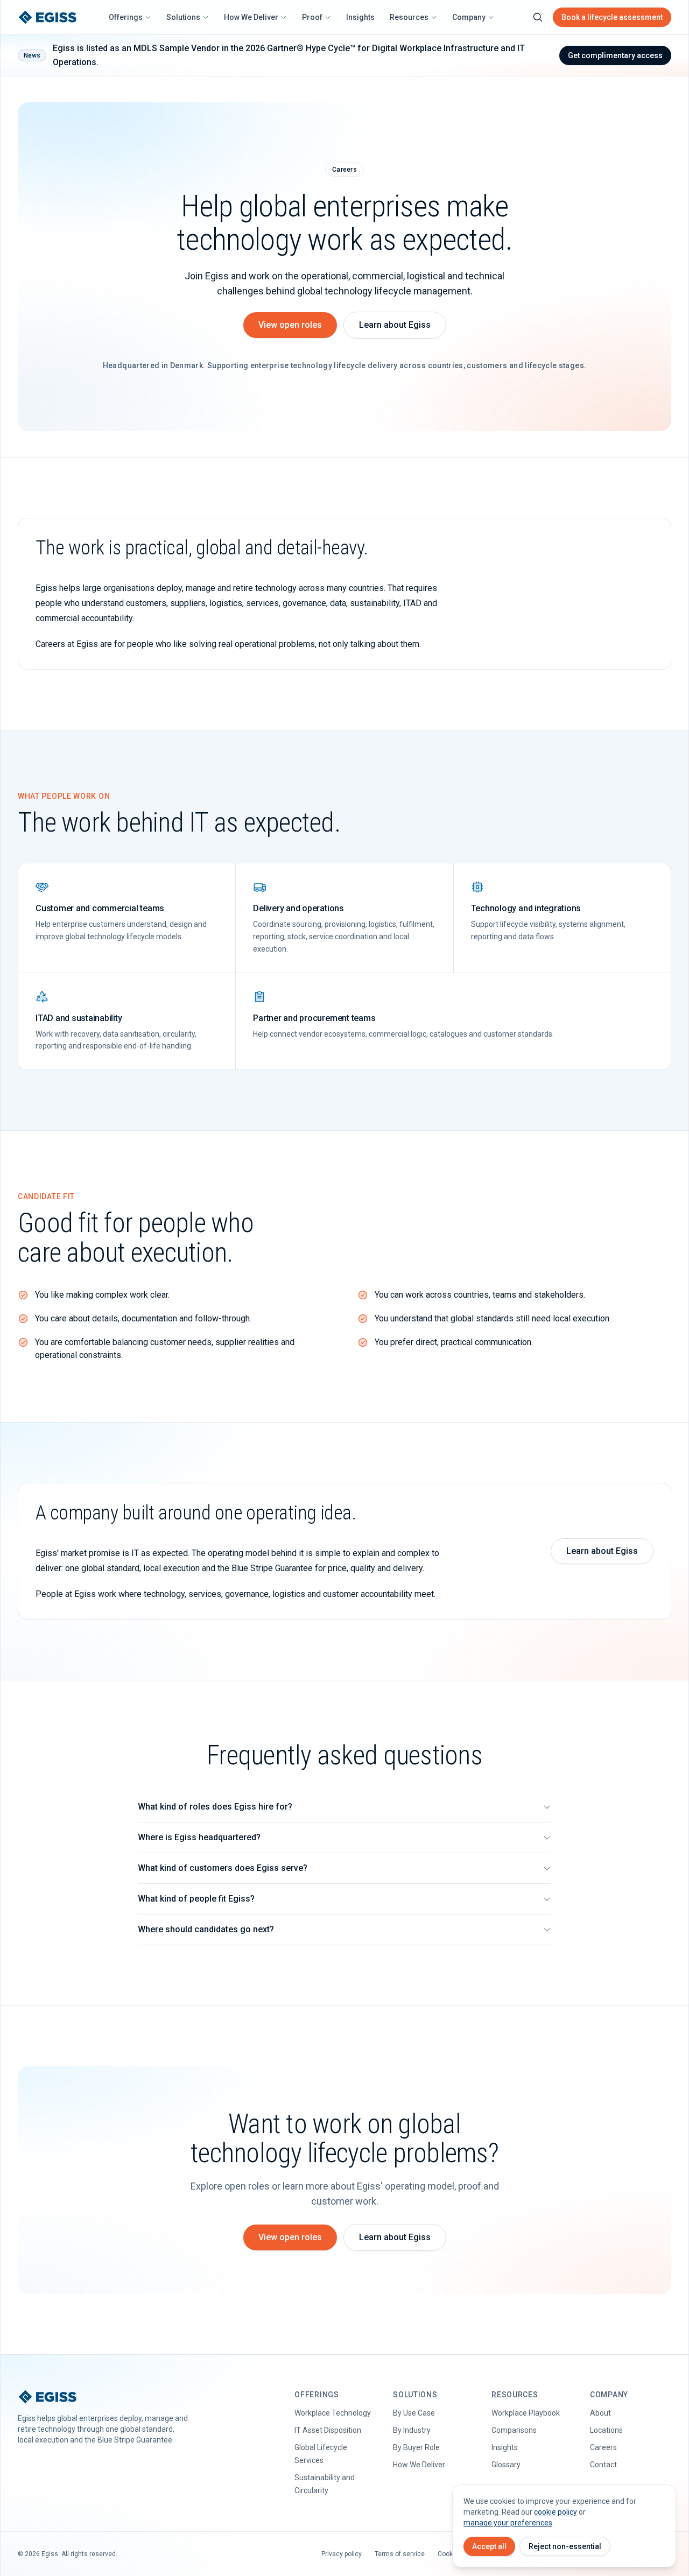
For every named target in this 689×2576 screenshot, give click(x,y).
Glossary (506, 2465)
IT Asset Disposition (328, 2430)
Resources (409, 17)
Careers (603, 2447)
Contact (603, 2465)
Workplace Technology (333, 2413)
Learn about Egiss (395, 325)
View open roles (290, 325)
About (600, 2413)
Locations (606, 2430)
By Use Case (414, 2413)
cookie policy (556, 2512)
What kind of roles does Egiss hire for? (215, 1807)
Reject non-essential (565, 2546)
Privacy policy (342, 2554)
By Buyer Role (416, 2447)
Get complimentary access (615, 55)
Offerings (126, 17)
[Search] (538, 17)
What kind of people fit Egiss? (196, 1899)
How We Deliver (251, 17)
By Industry (412, 2430)
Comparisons (514, 2430)
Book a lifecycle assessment (612, 17)
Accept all (489, 2546)
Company (469, 17)
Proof (312, 17)
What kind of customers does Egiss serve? (223, 1868)
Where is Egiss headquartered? (199, 1837)
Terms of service (400, 2554)
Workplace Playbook (526, 2413)
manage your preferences (508, 2523)
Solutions (183, 17)
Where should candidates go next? (206, 1929)
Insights (360, 17)
